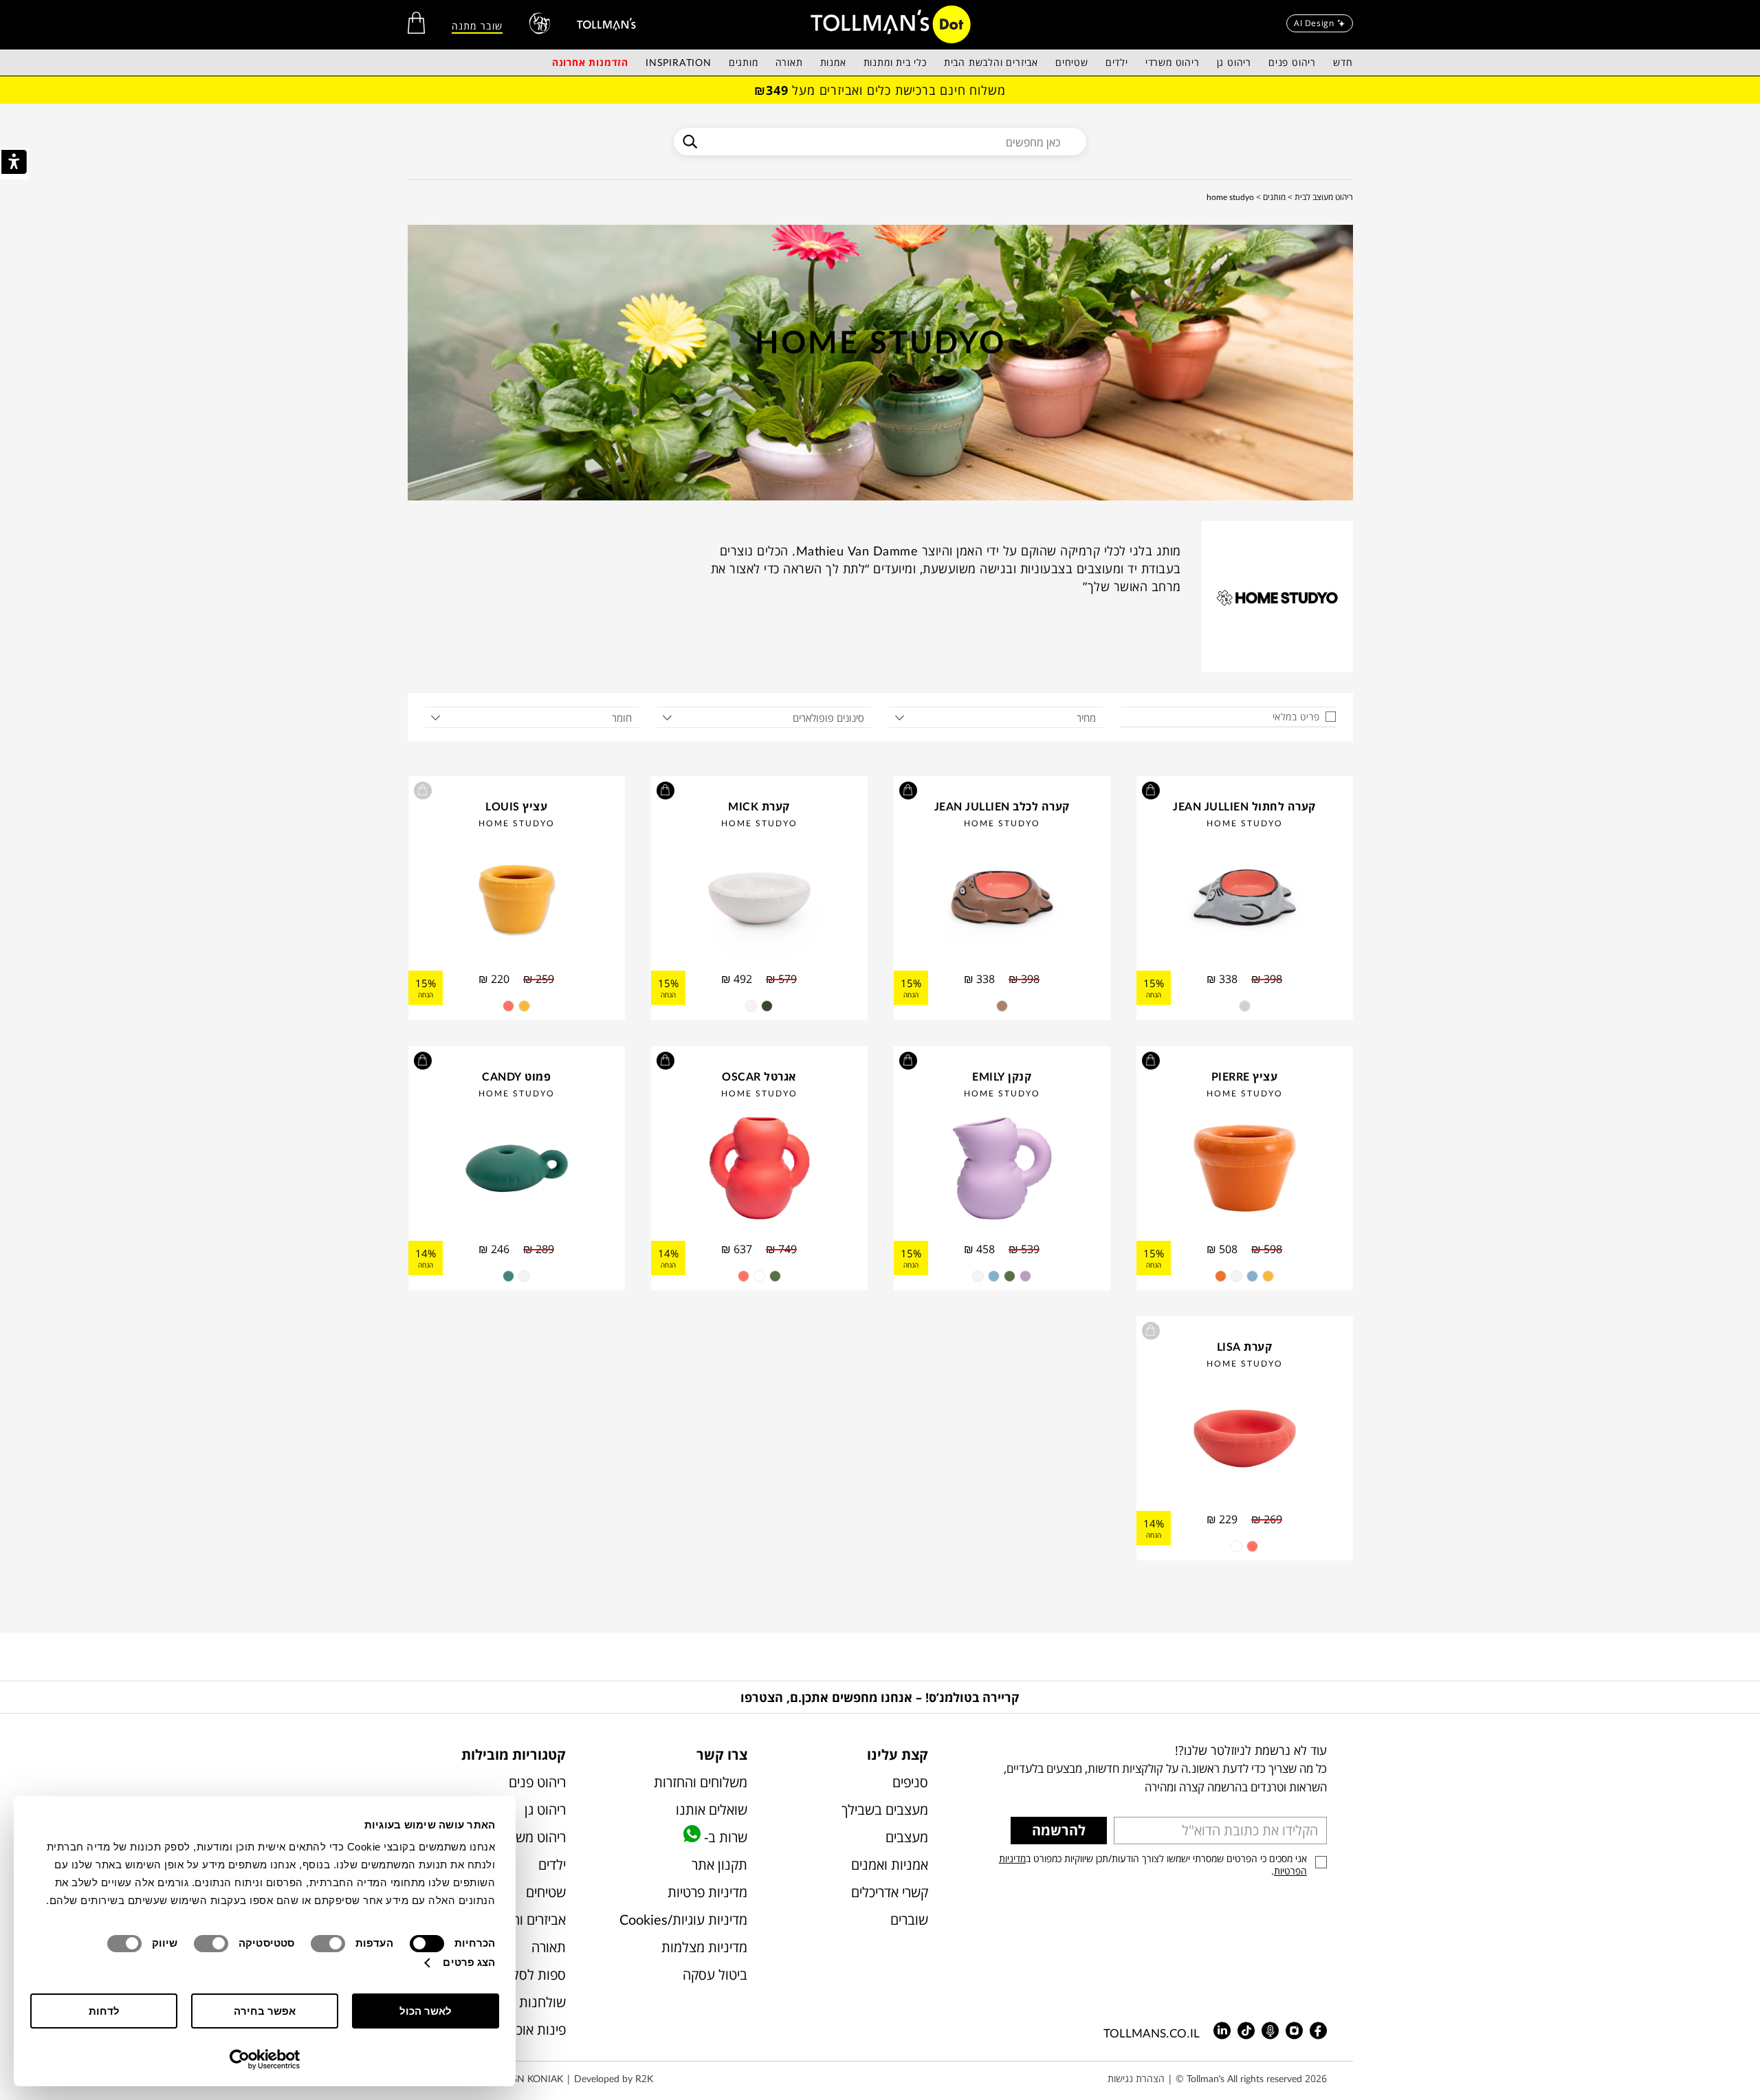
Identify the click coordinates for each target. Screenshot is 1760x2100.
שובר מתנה (477, 26)
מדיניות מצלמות (704, 1947)
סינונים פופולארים (828, 718)
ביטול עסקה (715, 1975)
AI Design (1314, 23)
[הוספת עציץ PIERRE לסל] (1151, 1061)
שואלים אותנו (711, 1810)
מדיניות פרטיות (707, 1892)
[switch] (331, 1944)
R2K (644, 2078)
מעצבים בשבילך (885, 1810)
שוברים (909, 1920)
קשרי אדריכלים (890, 1892)
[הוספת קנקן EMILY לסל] (908, 1061)
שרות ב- (724, 1837)
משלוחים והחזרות (700, 1782)
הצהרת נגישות (1136, 2078)
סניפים (910, 1782)
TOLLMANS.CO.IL (1152, 2033)
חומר (622, 718)
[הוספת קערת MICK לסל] (665, 791)
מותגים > (1271, 197)
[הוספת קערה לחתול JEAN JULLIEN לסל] (1151, 791)
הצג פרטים (469, 1962)
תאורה (789, 62)
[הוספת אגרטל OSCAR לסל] (665, 1061)
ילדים (1117, 62)
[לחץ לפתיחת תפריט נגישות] (14, 164)
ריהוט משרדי (1173, 62)
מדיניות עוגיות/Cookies (683, 1920)
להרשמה (1059, 1830)
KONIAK (545, 2078)
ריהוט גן (1234, 62)
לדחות (104, 2011)
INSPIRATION (679, 62)
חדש (1343, 62)
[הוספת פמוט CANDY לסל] (423, 1061)
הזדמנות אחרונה (590, 62)
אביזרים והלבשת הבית (991, 62)
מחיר (1086, 718)
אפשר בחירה (265, 2011)
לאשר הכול (426, 2011)
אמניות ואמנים (890, 1865)
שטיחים (1072, 62)
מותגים (744, 62)
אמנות (833, 62)
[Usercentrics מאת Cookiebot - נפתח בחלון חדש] (265, 2059)
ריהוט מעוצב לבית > (1320, 197)
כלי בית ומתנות (895, 62)
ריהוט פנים (1292, 62)
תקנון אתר (719, 1865)
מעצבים (907, 1837)
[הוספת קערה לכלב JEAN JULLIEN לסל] (908, 791)
